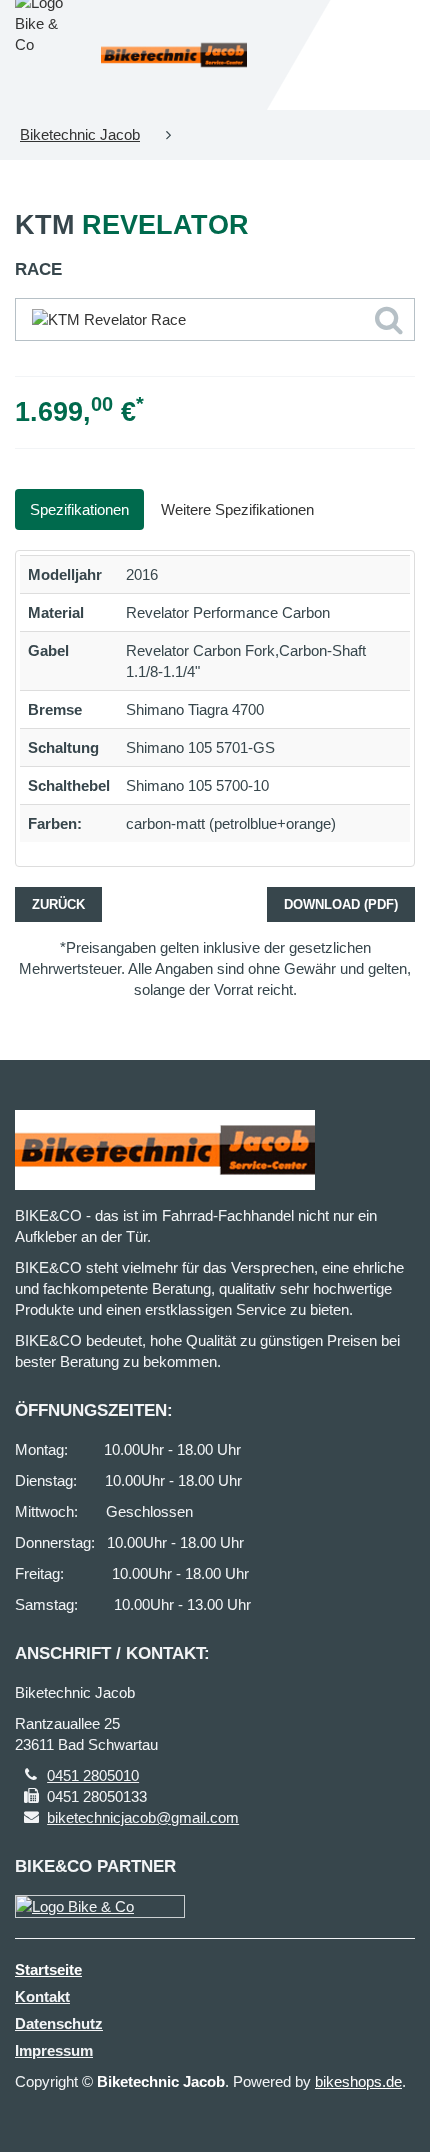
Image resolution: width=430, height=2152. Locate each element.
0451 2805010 (93, 1775)
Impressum (54, 2050)
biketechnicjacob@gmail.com (143, 1817)
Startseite (48, 1969)
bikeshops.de (358, 2081)
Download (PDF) (341, 904)
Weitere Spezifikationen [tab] (237, 509)
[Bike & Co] (100, 1906)
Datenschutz (59, 2023)
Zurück (58, 904)
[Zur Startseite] (174, 55)
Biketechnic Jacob (80, 134)
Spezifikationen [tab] (79, 509)
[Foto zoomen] (215, 319)
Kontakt (42, 1996)
